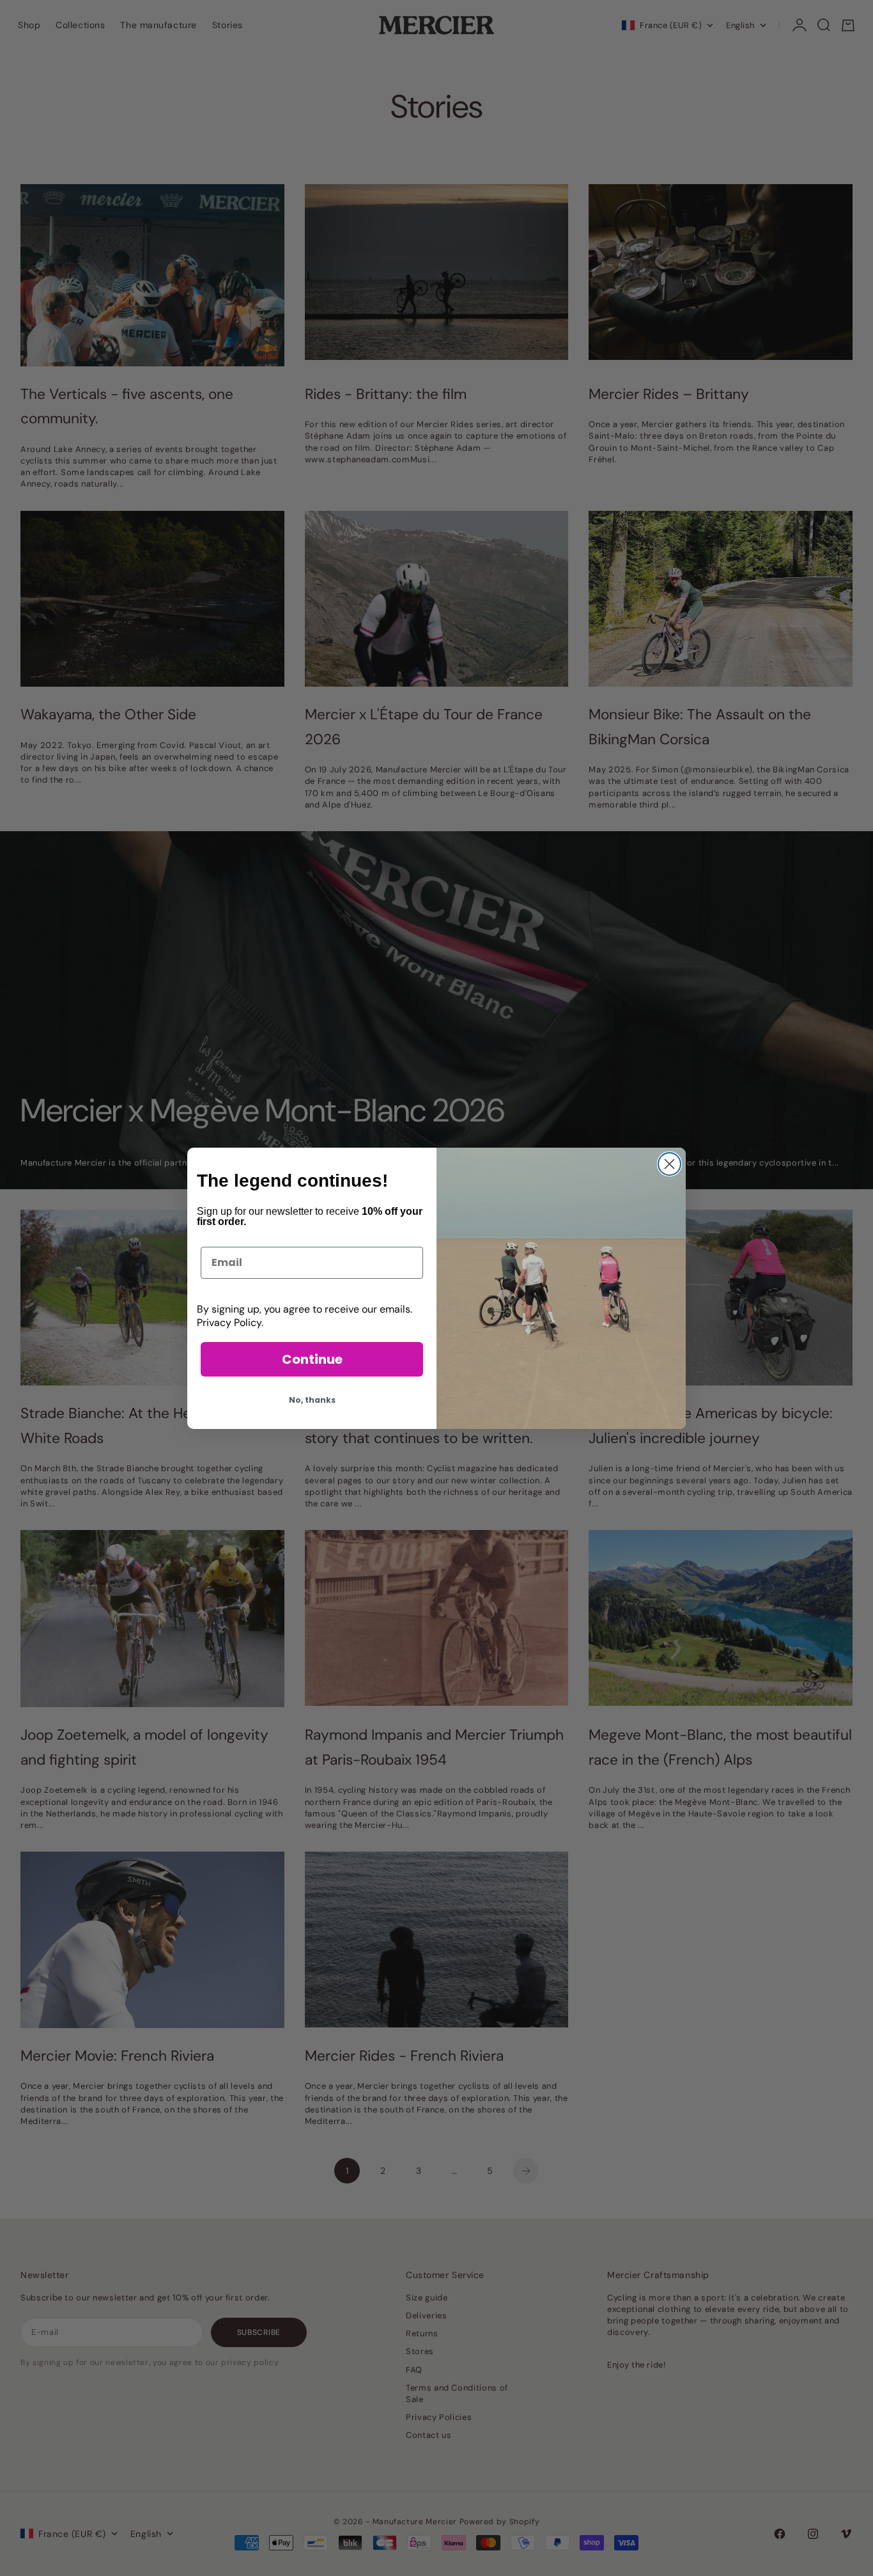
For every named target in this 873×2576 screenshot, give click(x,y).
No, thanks (312, 1400)
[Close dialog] (669, 1164)
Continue (312, 1359)
